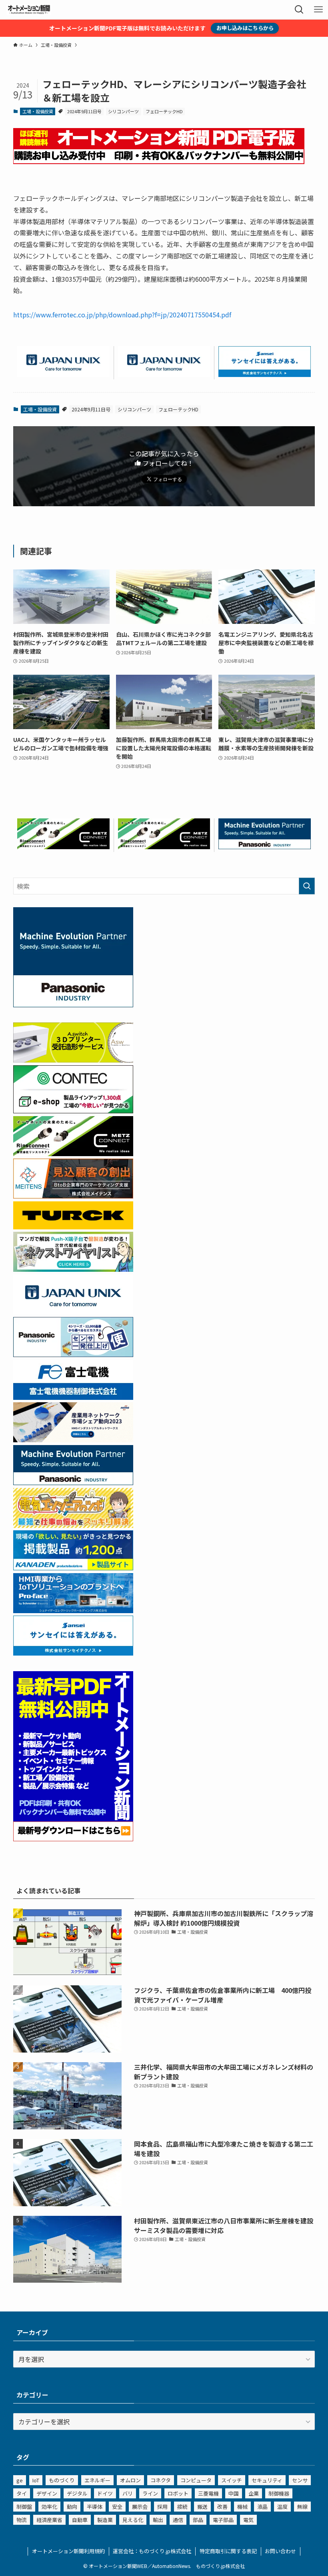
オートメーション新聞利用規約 (68, 2551)
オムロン (130, 2480)
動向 (72, 2507)
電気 (248, 2520)
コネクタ (161, 2480)
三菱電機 (208, 2493)
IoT (36, 2480)
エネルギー (97, 2480)
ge (20, 2480)
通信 (178, 2520)
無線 (302, 2507)
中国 (234, 2493)
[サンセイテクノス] (265, 374)
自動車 (80, 2520)
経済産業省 (49, 2520)
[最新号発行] (73, 1838)
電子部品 (223, 2520)
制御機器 (279, 2493)
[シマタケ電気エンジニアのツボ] (73, 1525)
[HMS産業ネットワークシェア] (73, 1439)
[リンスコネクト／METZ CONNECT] (63, 846)
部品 (198, 2520)
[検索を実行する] (307, 886)
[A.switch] (73, 1060)
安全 (117, 2507)
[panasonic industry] (73, 1004)
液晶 (262, 2507)
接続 (182, 2507)
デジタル (77, 2493)
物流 (22, 2520)
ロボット (178, 2493)
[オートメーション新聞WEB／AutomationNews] (29, 10)
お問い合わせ (280, 2551)
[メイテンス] (73, 1196)
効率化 (49, 2507)
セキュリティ (267, 2480)
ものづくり (62, 2480)
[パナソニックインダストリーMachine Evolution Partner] (265, 846)
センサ (300, 2480)
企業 (254, 2493)
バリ (128, 2493)
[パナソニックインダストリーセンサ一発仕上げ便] (73, 1354)
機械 (242, 2507)
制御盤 (24, 2507)
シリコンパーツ (123, 111)
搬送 (202, 2507)
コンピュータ (196, 2480)
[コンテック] (73, 1111)
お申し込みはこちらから (245, 28)
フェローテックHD (164, 111)
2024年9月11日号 (84, 111)
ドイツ (105, 2493)
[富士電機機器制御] (73, 1397)
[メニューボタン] (318, 10)
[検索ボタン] (299, 10)
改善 (222, 2507)
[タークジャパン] (73, 1227)
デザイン (47, 2493)
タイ (22, 2493)
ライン (150, 2493)
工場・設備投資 (38, 111)
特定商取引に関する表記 (228, 2551)
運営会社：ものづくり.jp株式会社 (152, 2551)
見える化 (133, 2520)
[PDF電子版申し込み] (159, 161)
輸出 (158, 2520)
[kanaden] (73, 1568)
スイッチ (232, 2480)
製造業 (105, 2520)
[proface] (73, 1610)
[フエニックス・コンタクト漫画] (73, 1269)
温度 (282, 2507)
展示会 (140, 2507)
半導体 (95, 2507)
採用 (162, 2507)
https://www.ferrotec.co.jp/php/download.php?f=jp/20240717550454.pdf (122, 315)
